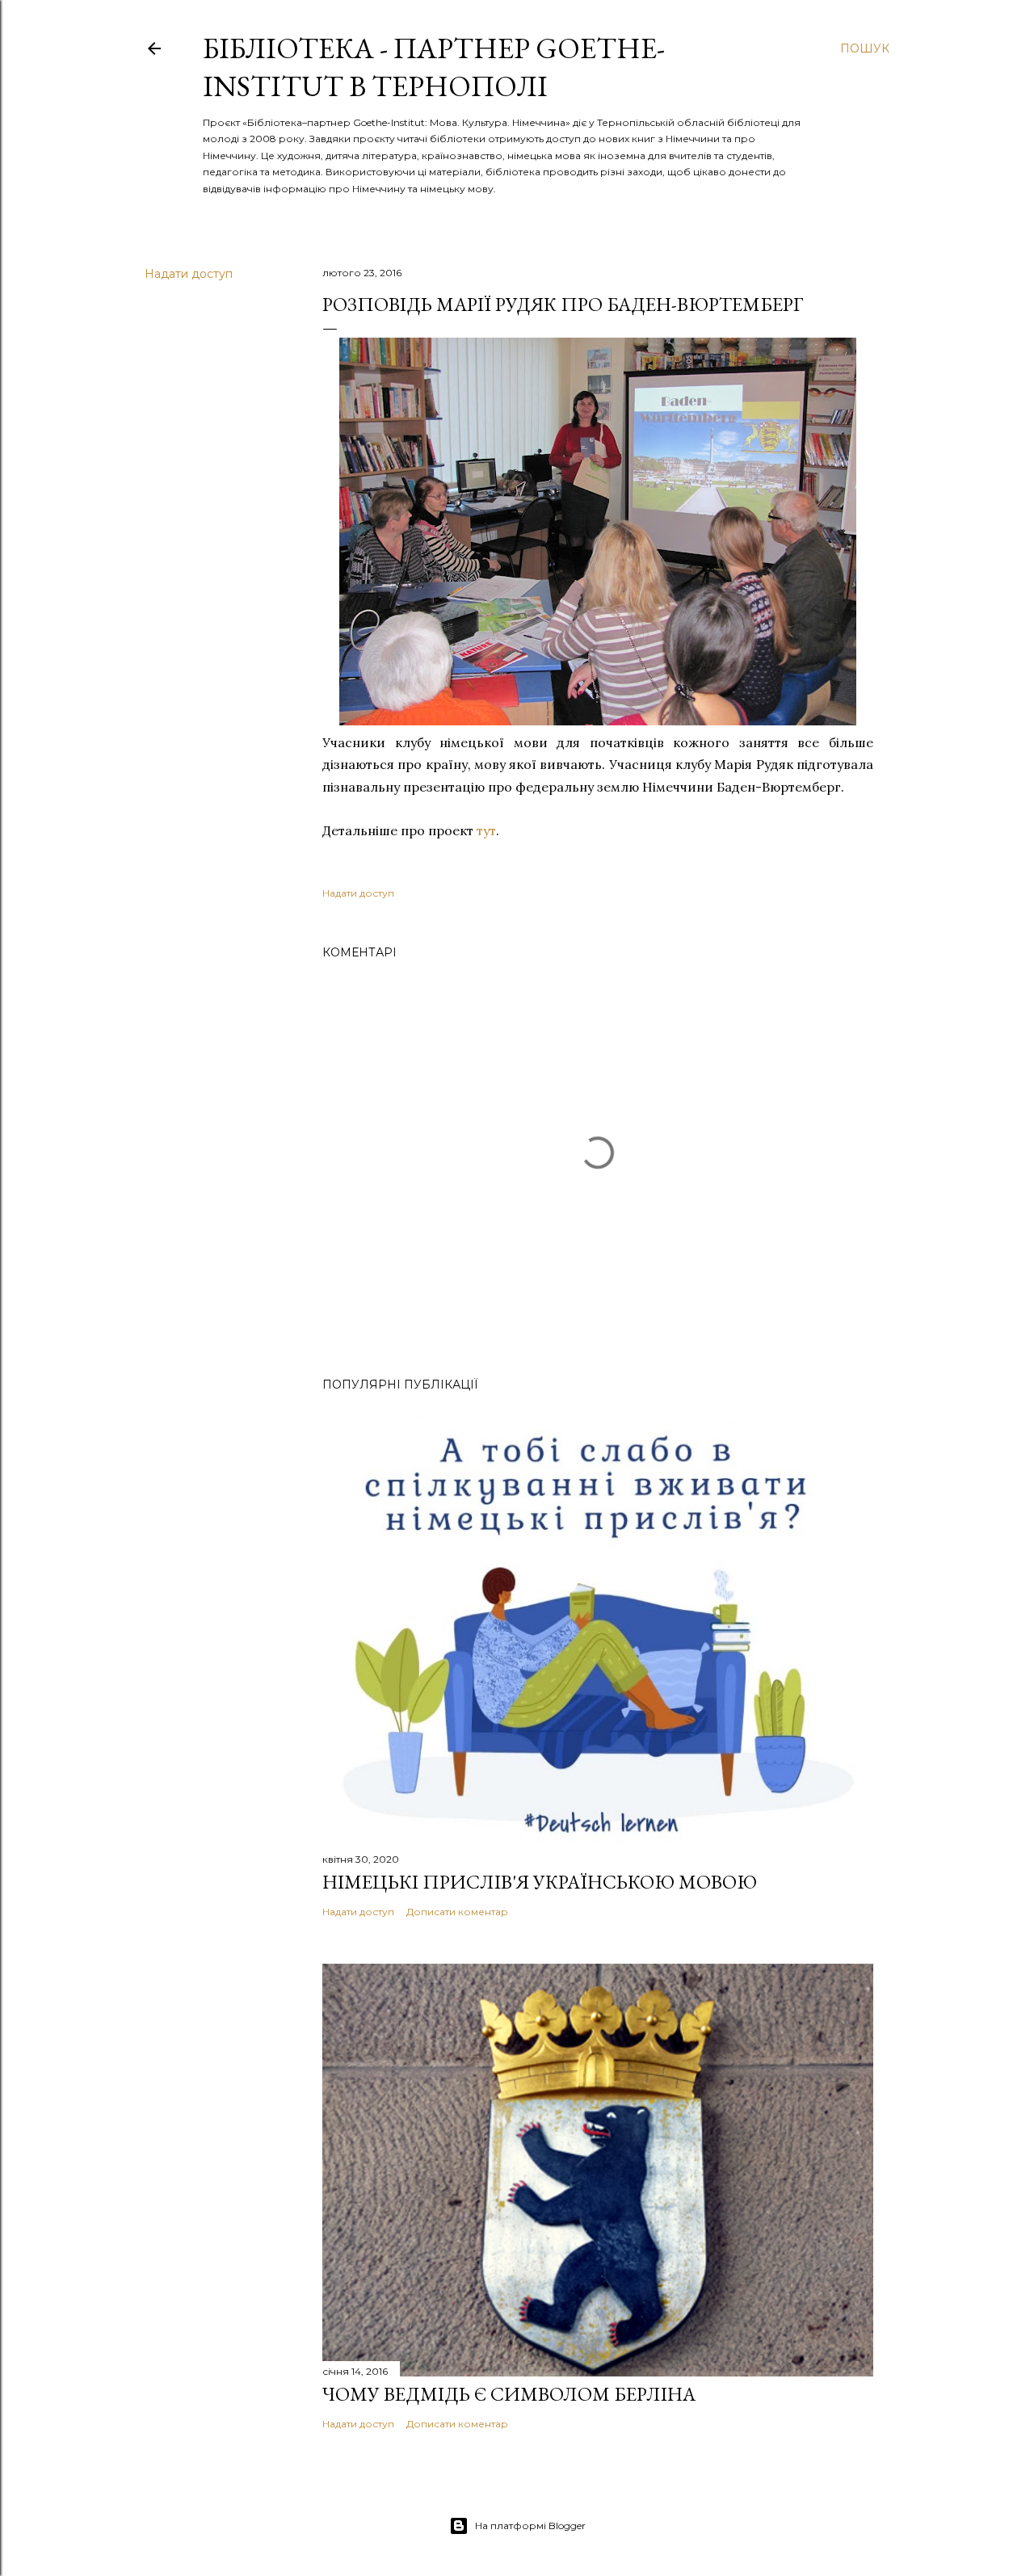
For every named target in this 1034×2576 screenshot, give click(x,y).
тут (486, 830)
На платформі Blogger (530, 2526)
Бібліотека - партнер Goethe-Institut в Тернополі (434, 67)
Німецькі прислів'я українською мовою (540, 1882)
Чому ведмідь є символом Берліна (509, 2394)
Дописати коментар (457, 1912)
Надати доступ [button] (189, 274)
